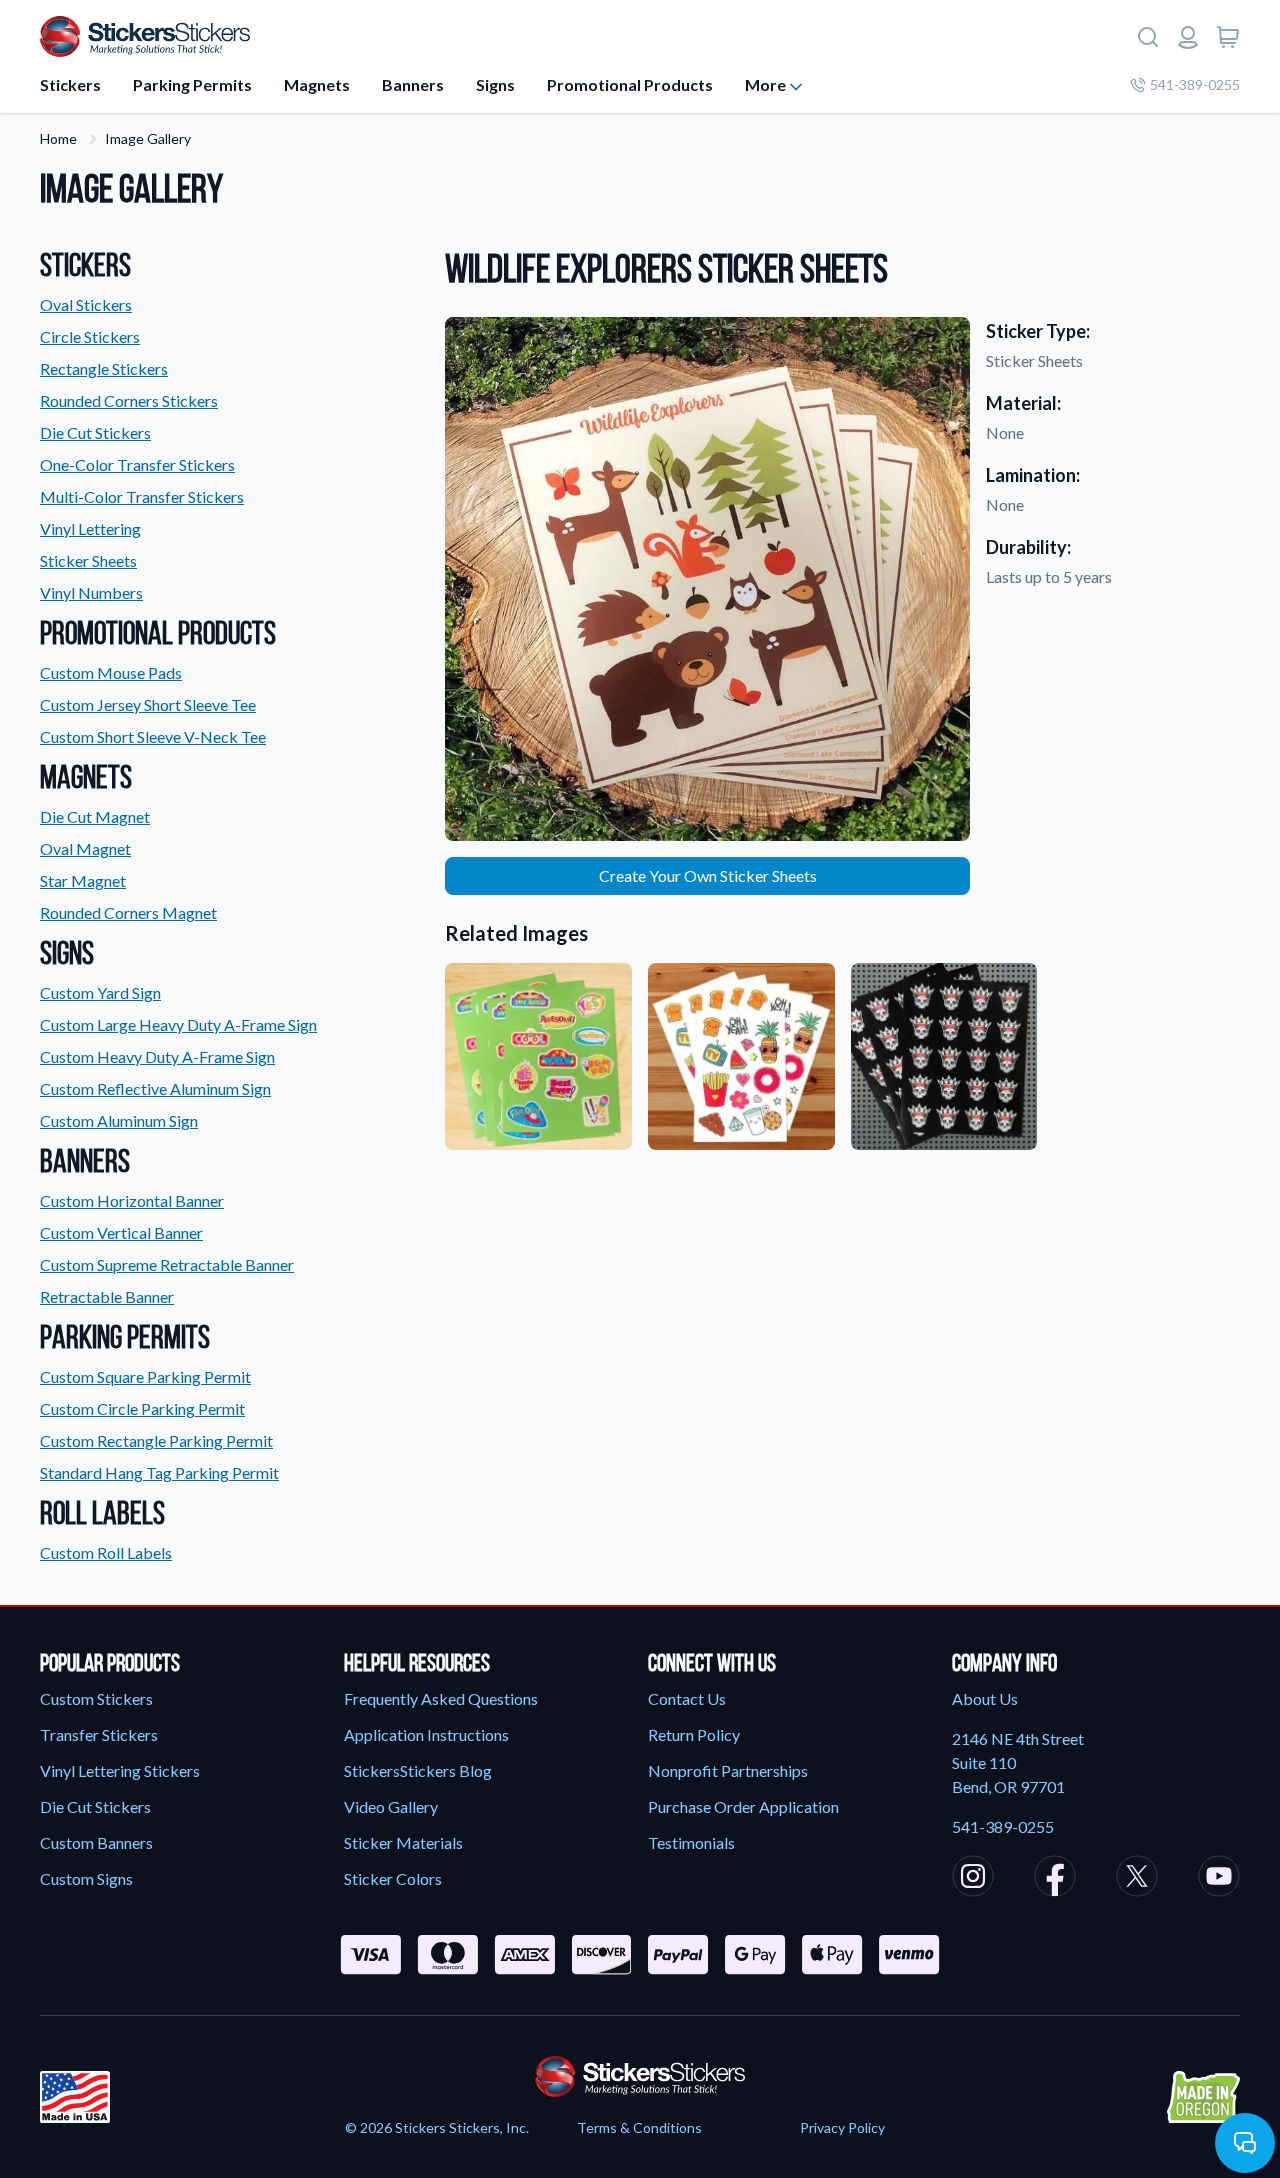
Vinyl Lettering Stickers (120, 1770)
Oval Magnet (85, 848)
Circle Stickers (90, 336)
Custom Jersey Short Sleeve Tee (148, 704)
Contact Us (687, 1698)
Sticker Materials (403, 1842)
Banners (413, 84)
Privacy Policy (842, 2127)
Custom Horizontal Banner (132, 1200)
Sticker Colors (393, 1878)
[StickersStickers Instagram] (973, 1879)
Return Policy (694, 1734)
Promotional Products (630, 84)
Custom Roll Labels (106, 1552)
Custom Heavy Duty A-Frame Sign (157, 1056)
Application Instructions (426, 1734)
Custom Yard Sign (100, 992)
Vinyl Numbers (91, 592)
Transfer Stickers (99, 1734)
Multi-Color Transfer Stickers (142, 496)
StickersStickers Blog (418, 1770)
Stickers (70, 84)
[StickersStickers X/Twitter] (1137, 1879)
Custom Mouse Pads (111, 672)
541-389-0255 (1195, 84)
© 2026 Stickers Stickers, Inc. (437, 2127)
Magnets (317, 84)
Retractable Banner (107, 1296)
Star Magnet (83, 880)
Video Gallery (391, 1806)
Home (58, 138)
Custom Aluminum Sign (119, 1120)
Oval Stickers (86, 304)
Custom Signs (86, 1878)
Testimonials (691, 1842)
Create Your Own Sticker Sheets (708, 875)
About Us (985, 1698)
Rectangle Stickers (104, 368)
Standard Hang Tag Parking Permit (159, 1472)
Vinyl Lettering (90, 528)
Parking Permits (192, 84)
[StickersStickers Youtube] (1219, 1879)
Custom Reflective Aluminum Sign (155, 1088)
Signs (495, 84)
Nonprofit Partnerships (728, 1770)
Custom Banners (96, 1842)
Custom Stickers (96, 1698)
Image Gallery (148, 138)
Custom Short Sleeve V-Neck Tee (153, 736)
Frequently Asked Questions (441, 1698)
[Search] (1148, 37)
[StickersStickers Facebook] (1055, 1879)
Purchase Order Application (743, 1806)
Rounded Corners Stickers (129, 400)
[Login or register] (1188, 37)
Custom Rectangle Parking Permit (156, 1440)
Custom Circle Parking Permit (142, 1408)
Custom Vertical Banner (121, 1232)
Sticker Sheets (88, 560)
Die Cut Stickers (95, 432)
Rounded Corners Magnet (128, 912)
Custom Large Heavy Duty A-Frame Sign (178, 1024)
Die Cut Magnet (95, 816)
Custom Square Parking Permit (145, 1376)
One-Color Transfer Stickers (137, 464)
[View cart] (1228, 37)
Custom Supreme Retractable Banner (167, 1264)
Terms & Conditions (639, 2127)
